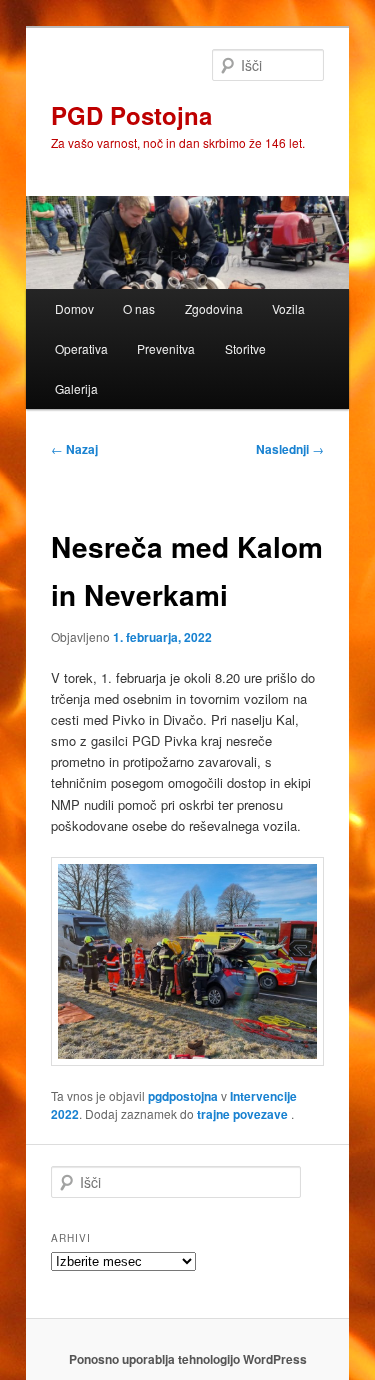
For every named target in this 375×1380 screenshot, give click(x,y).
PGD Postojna (131, 115)
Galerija (76, 388)
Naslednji (290, 449)
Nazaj (74, 449)
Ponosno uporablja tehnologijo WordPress (188, 1359)
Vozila (288, 308)
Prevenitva (166, 348)
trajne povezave (242, 1114)
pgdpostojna (183, 1096)
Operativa (81, 348)
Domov (74, 308)
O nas (139, 308)
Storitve (245, 348)
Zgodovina (214, 308)
